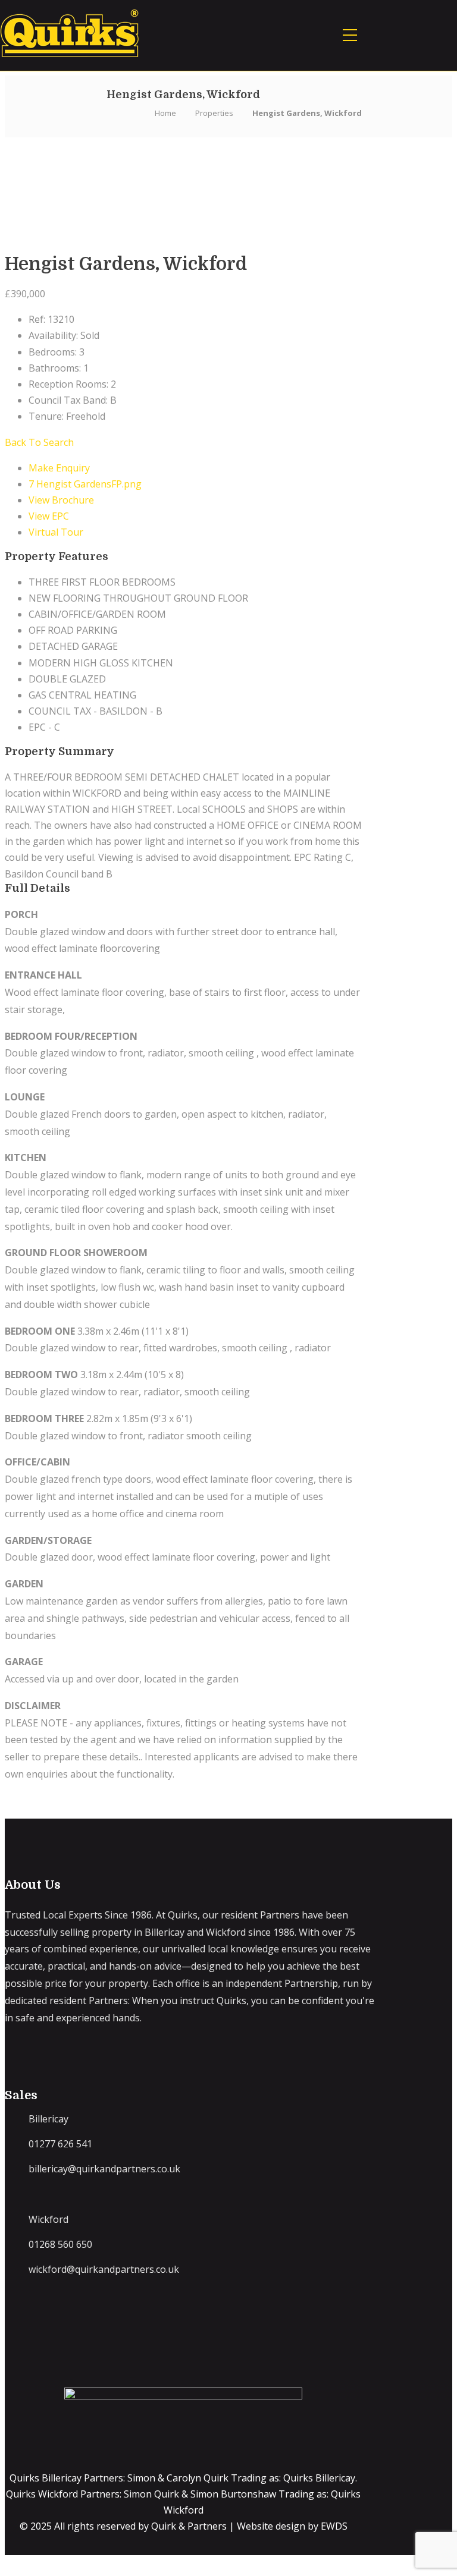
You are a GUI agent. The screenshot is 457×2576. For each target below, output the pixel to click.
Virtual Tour (56, 532)
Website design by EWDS (292, 2526)
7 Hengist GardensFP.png (85, 484)
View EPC (49, 516)
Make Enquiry (59, 468)
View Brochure (61, 500)
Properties (214, 113)
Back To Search (39, 442)
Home (165, 113)
